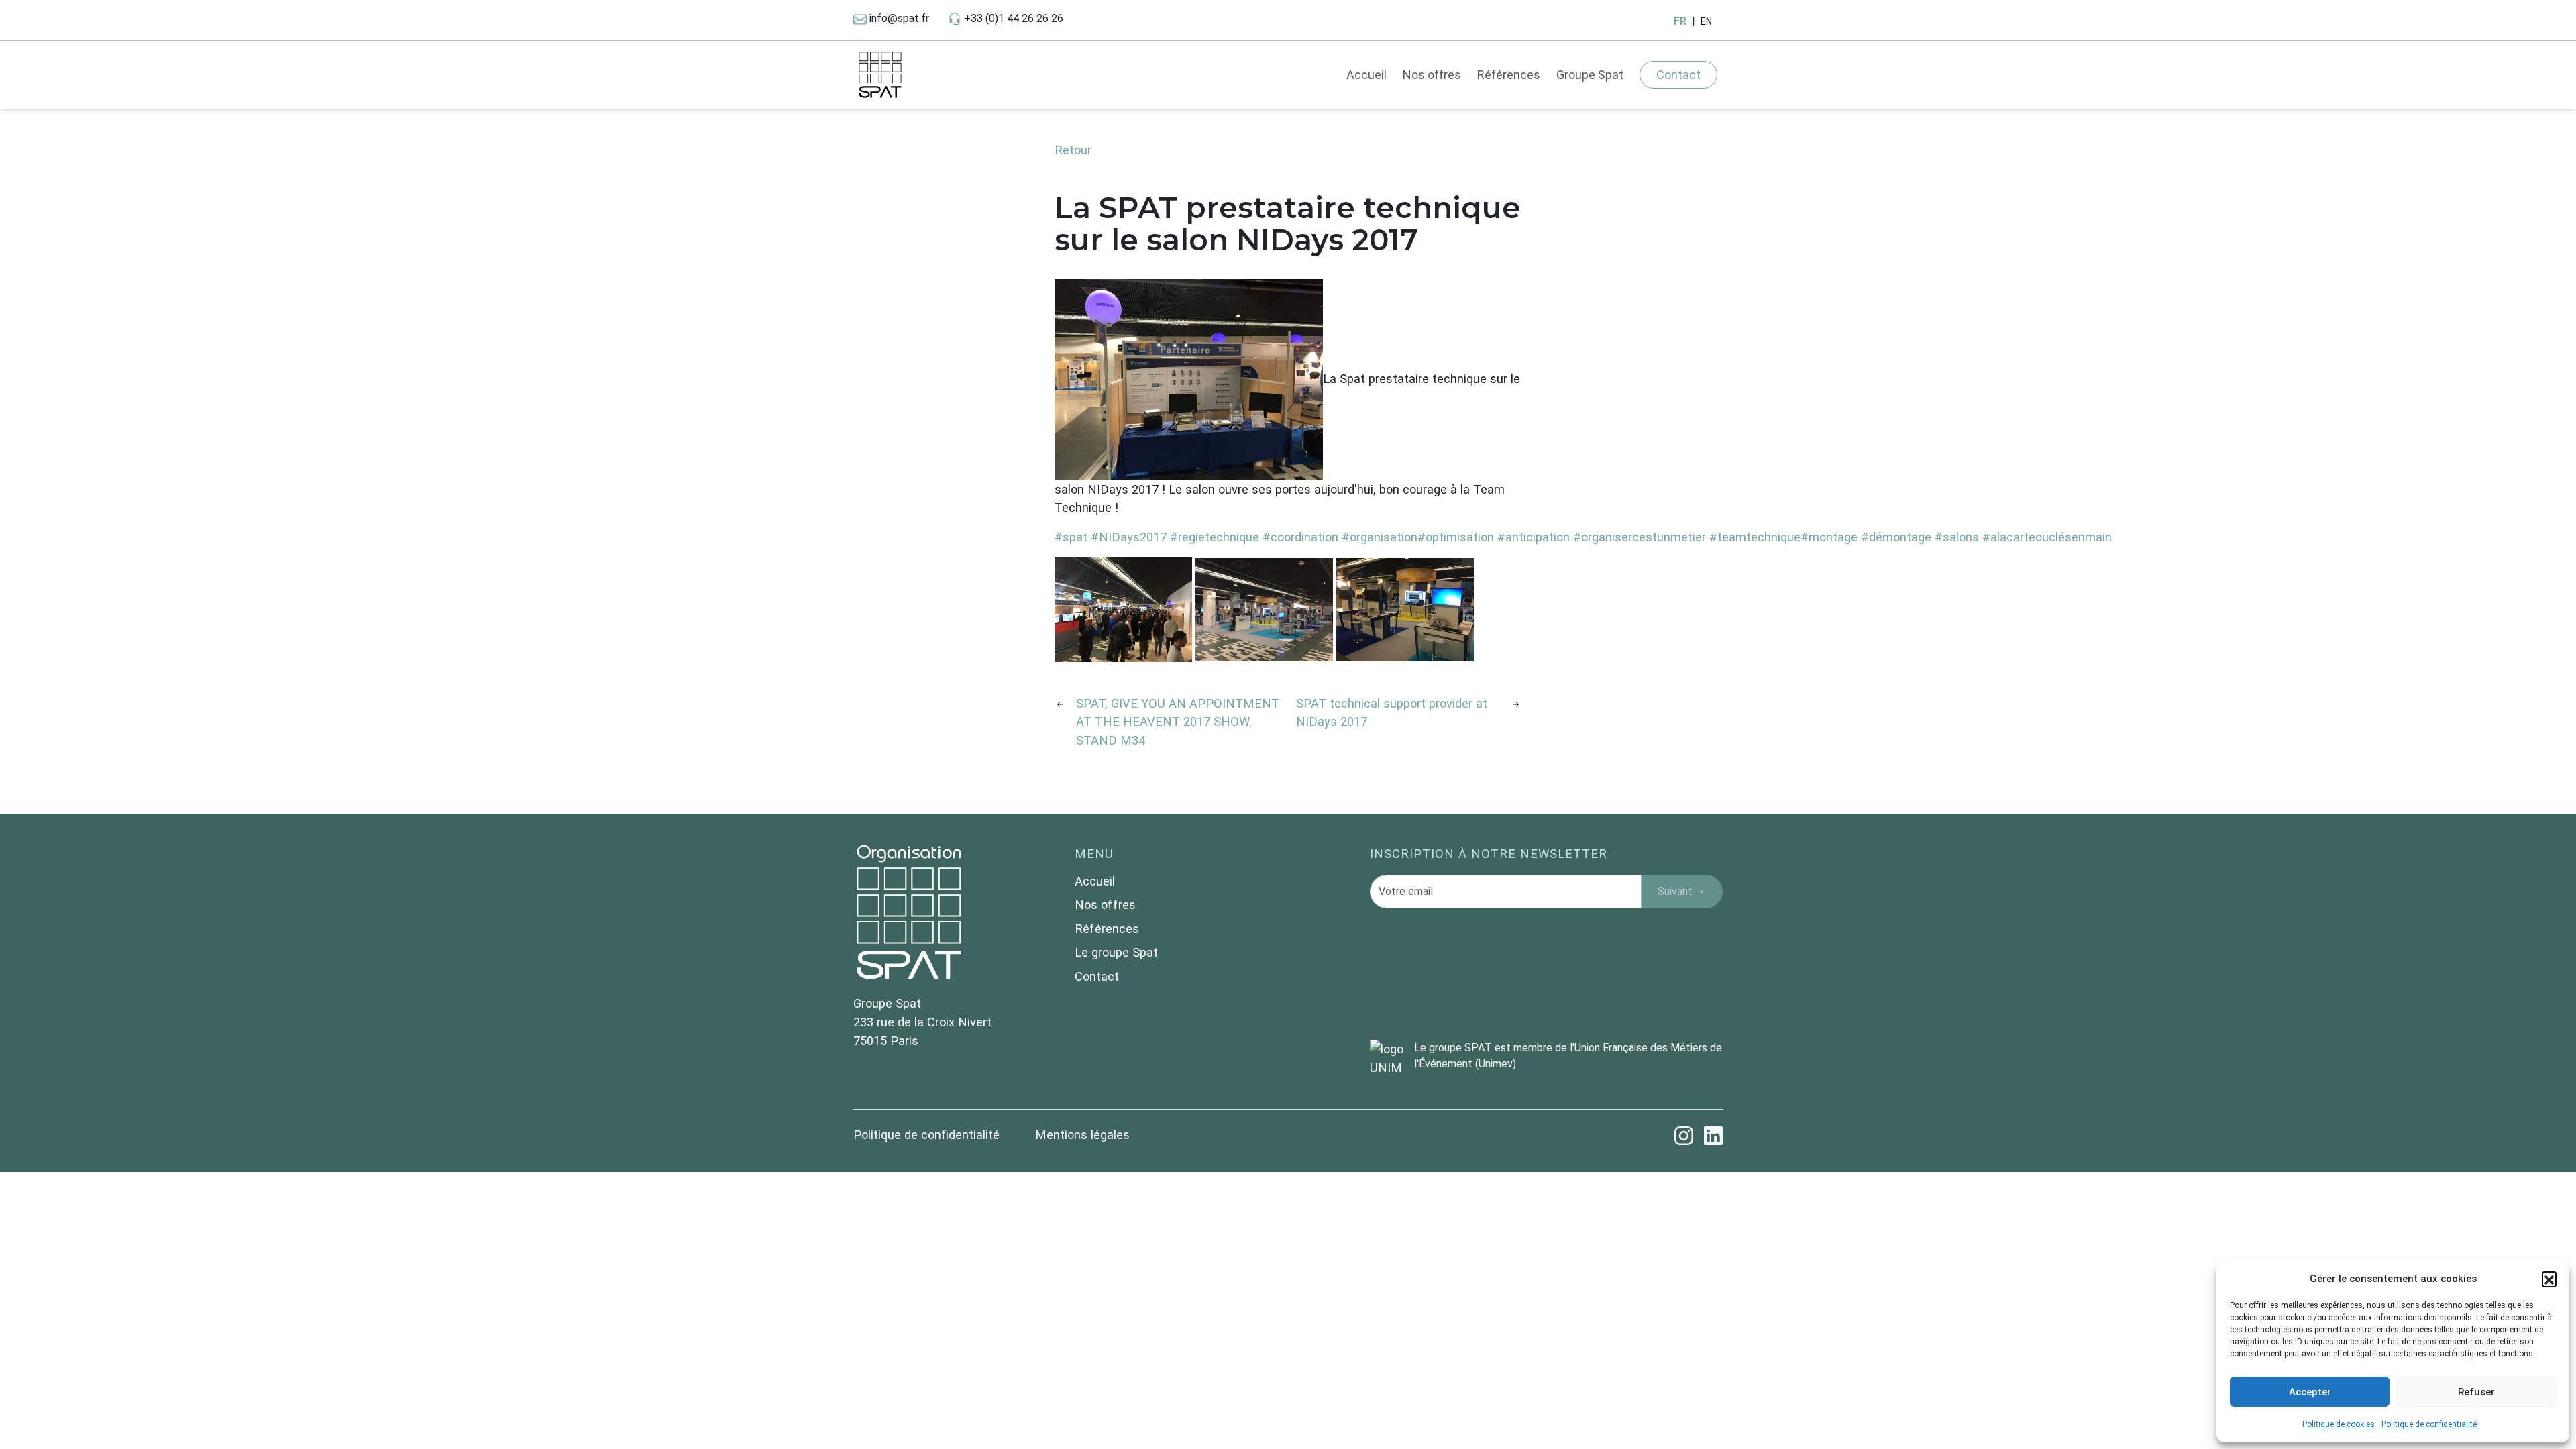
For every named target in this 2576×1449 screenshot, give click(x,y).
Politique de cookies (2339, 1424)
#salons (1957, 537)
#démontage (1896, 537)
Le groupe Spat (1116, 952)
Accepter (2310, 1392)
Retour (1073, 150)
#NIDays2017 (1129, 537)
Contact (1678, 75)
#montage (1829, 537)
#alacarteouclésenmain (2047, 537)
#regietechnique (1215, 537)
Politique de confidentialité (2429, 1424)
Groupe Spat (1590, 75)
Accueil (1366, 75)
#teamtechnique (1755, 537)
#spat (1071, 537)
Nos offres (1432, 75)
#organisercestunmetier (1640, 537)
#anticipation (1534, 537)
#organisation (1380, 537)
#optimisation (1456, 537)
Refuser (2476, 1392)
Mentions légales (1082, 1135)
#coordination (1300, 537)
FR (1680, 21)
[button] (2549, 1279)
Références (1509, 75)
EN (1706, 21)
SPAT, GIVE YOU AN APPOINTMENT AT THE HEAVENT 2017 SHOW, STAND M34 (1178, 722)
